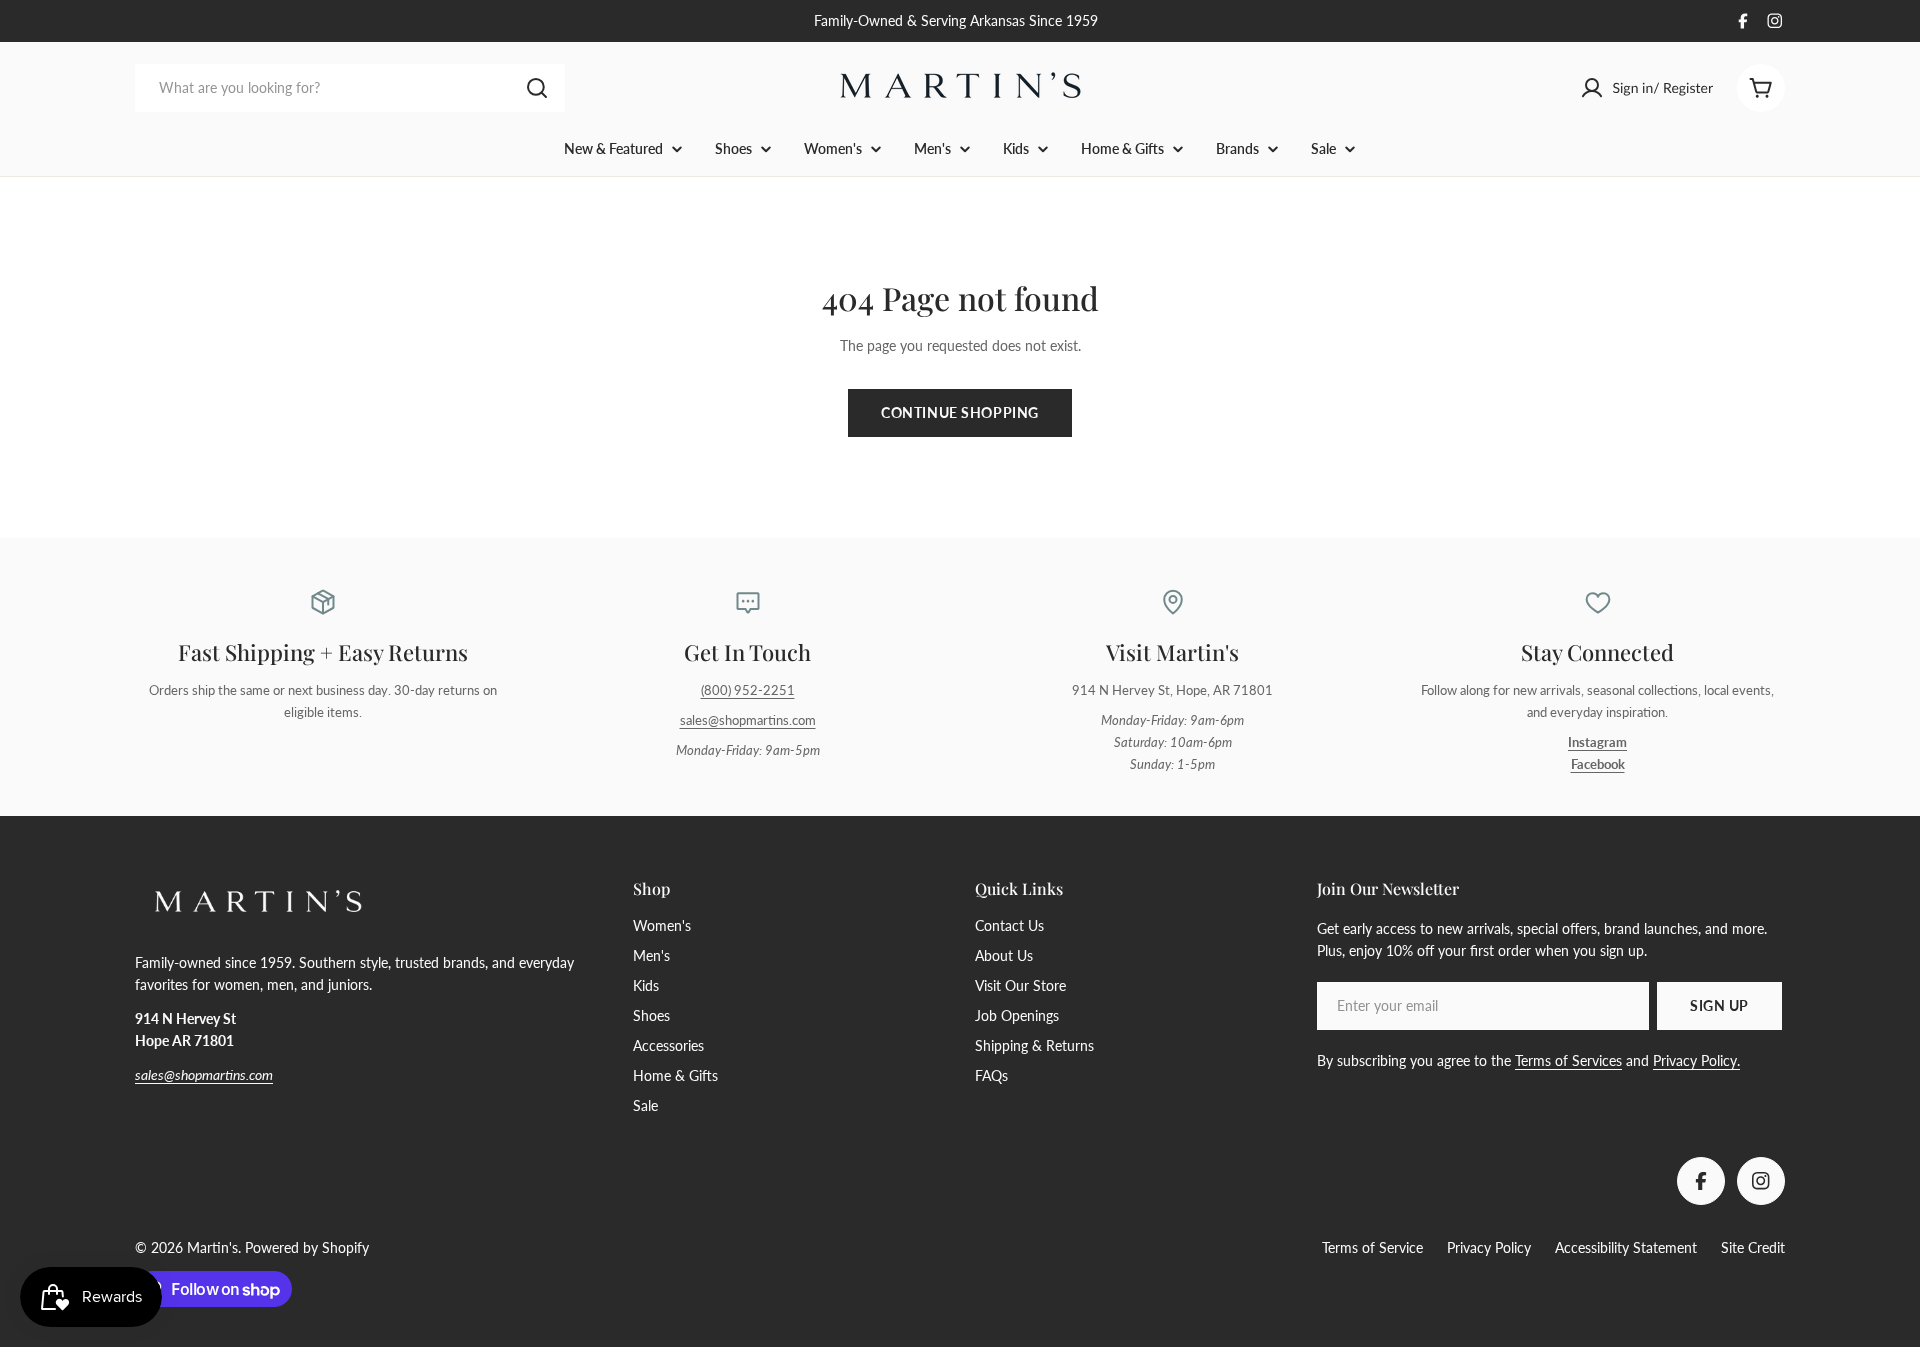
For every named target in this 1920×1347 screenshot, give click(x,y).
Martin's (212, 1247)
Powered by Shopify (307, 1247)
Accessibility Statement (1626, 1247)
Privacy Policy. (1696, 1060)
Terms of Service (1372, 1247)
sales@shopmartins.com (748, 720)
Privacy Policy (1489, 1247)
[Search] (537, 88)
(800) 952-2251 (748, 690)
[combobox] (350, 88)
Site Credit (1753, 1247)
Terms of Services (1568, 1060)
